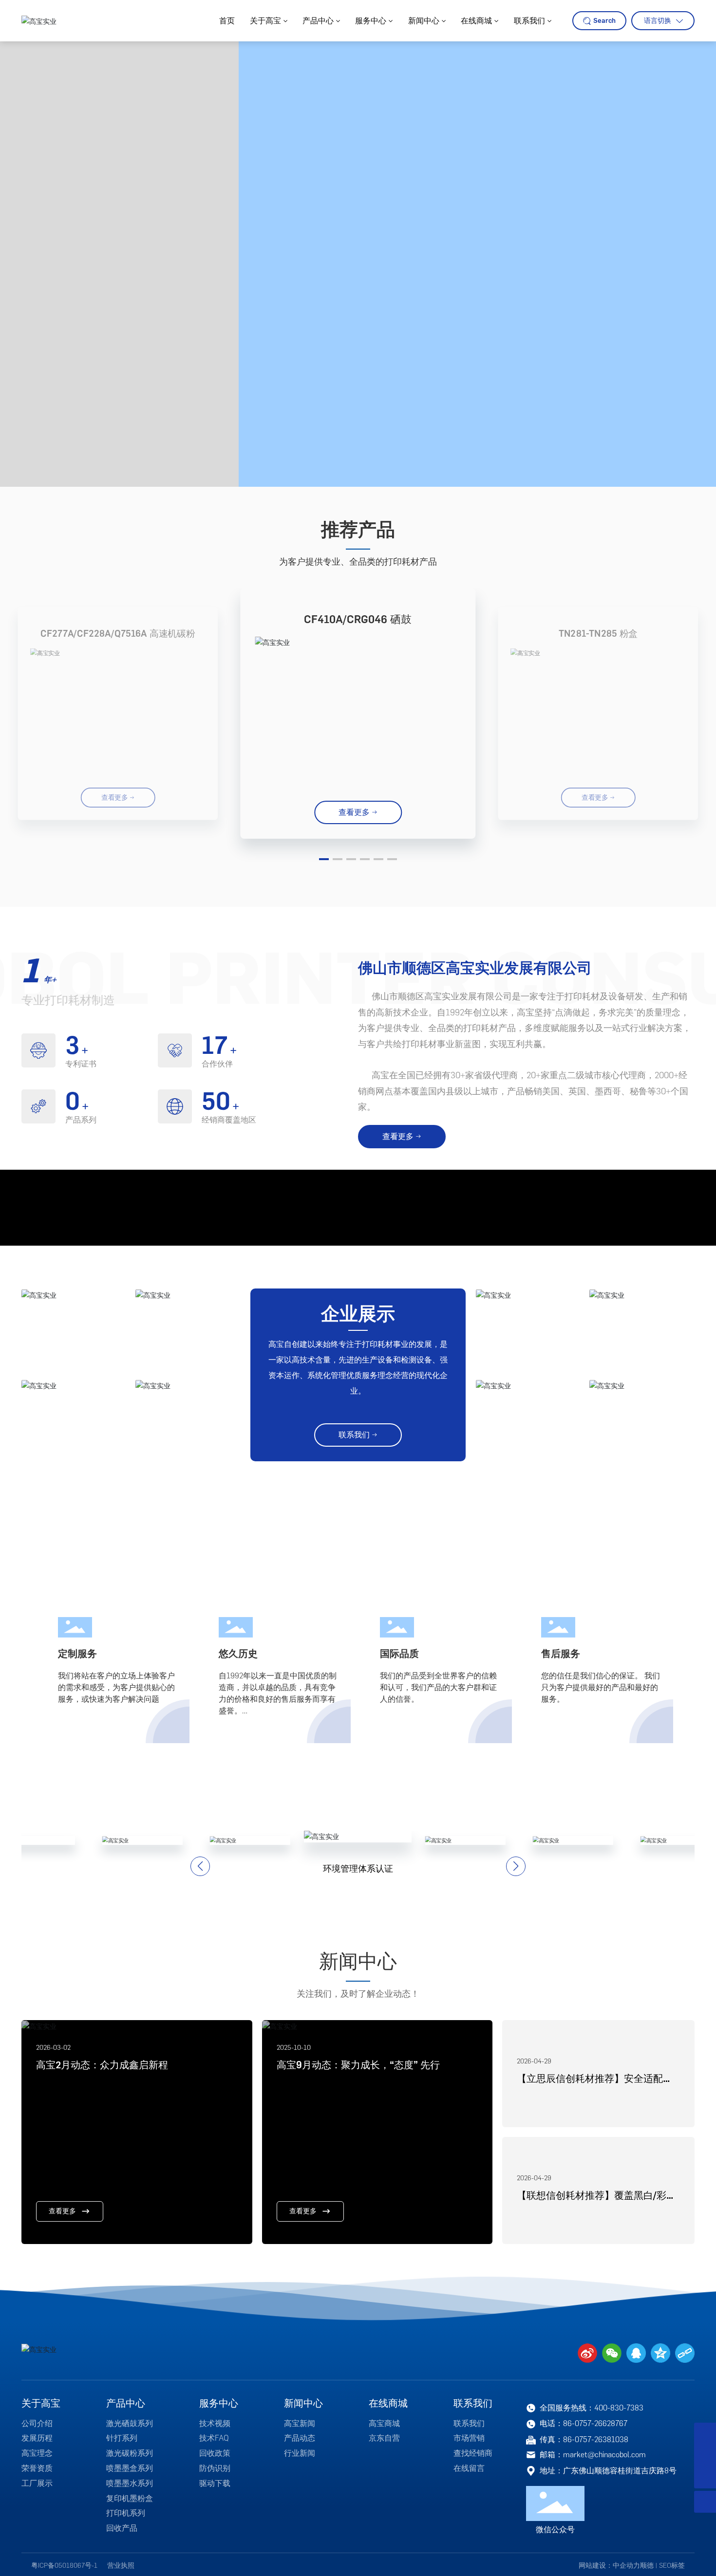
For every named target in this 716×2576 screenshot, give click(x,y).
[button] (324, 859)
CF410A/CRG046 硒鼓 (358, 619)
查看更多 (62, 2540)
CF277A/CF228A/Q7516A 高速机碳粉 (118, 634)
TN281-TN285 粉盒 (598, 634)
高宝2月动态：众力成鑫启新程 (102, 2394)
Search (604, 21)
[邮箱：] (705, 2456)
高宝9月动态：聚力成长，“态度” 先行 (358, 2394)
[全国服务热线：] (705, 2434)
